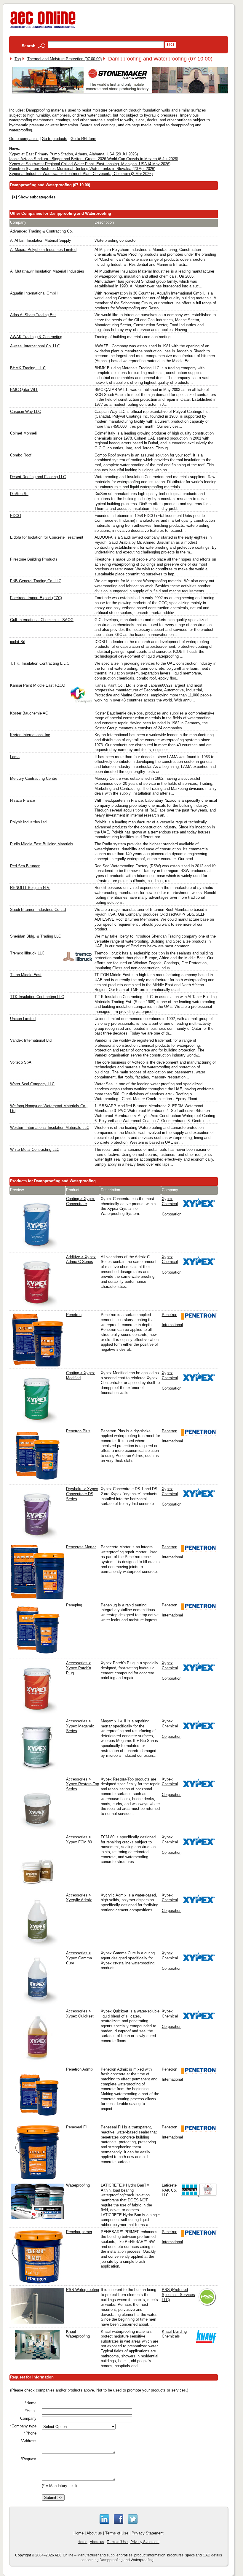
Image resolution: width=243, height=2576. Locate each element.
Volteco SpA (21, 1062)
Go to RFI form (83, 139)
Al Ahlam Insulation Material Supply (41, 240)
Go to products (55, 139)
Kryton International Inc (30, 735)
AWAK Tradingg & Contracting (36, 337)
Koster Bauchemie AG (29, 713)
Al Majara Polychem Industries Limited (43, 250)
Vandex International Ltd (31, 1040)
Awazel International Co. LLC (35, 346)
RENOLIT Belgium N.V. (30, 888)
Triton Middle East (26, 975)
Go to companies (24, 139)
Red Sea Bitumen (25, 866)
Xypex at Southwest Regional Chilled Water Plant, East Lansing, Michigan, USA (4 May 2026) (90, 164)
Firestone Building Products (34, 559)
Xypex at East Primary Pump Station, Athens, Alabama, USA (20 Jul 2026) (73, 154)
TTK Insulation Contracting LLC (37, 997)
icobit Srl (18, 642)
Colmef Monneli (23, 433)
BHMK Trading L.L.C (28, 368)
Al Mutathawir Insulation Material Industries (47, 271)
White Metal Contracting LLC (35, 1149)
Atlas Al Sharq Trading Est (33, 315)
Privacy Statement (148, 2533)
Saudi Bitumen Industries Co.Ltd (38, 910)
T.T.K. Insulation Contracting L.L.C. (40, 663)
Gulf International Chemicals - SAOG (42, 620)
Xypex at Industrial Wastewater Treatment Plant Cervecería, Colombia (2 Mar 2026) (81, 174)
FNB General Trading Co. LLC (36, 581)
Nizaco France (23, 800)
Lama (15, 757)
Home (79, 2533)
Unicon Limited (23, 1019)
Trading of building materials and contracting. (133, 337)
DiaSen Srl (19, 494)
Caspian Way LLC (25, 412)
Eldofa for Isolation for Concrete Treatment (47, 537)
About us (94, 2533)
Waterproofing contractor (116, 240)
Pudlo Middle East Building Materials (42, 844)
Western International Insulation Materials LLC (50, 1128)
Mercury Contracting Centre (34, 778)
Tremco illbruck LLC (27, 953)
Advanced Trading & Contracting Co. (41, 231)
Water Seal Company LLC (32, 1084)
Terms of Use (117, 2533)
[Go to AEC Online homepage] (43, 28)
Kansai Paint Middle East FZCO (38, 685)
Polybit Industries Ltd (28, 822)
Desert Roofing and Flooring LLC (38, 477)
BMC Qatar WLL (24, 390)
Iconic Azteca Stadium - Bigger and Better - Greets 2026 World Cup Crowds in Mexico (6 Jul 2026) (94, 159)
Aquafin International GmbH (34, 293)
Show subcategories (37, 197)
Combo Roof (21, 455)
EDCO (16, 516)
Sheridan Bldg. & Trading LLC (36, 936)
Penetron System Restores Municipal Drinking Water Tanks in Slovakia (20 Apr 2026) (82, 169)
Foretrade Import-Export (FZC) (36, 598)
